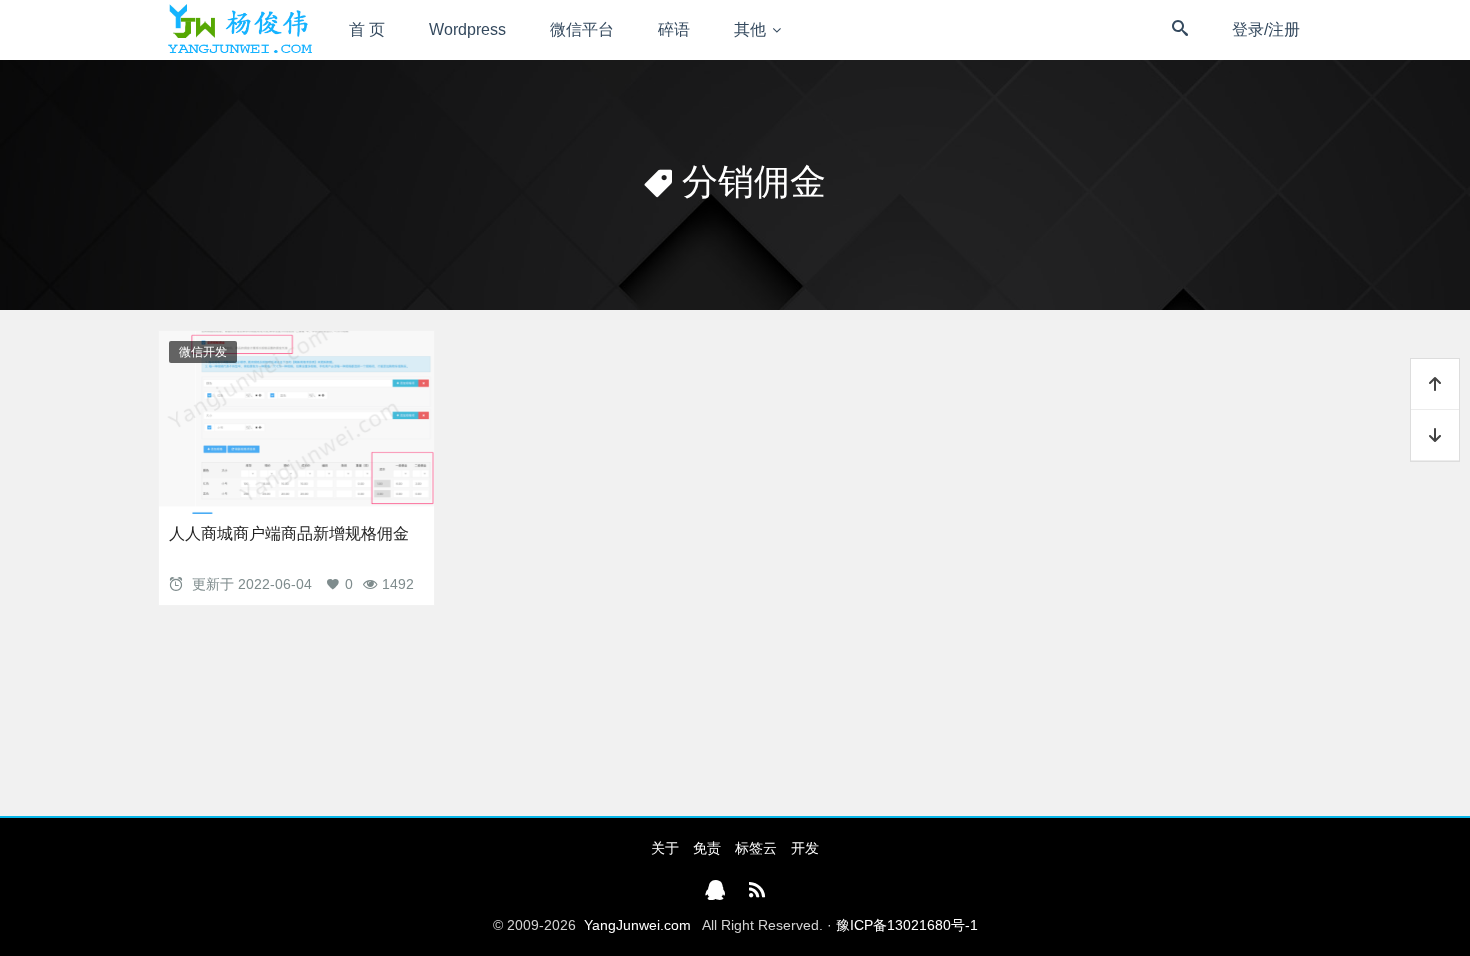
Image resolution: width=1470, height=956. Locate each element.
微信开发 (203, 352)
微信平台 (582, 29)
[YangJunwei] (239, 30)
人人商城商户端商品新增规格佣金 (289, 533)
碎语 (674, 29)
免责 (707, 848)
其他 (750, 29)
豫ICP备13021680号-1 (907, 925)
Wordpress (467, 29)
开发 (805, 848)
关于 (665, 848)
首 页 (367, 29)
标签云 (756, 848)
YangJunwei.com (637, 925)
